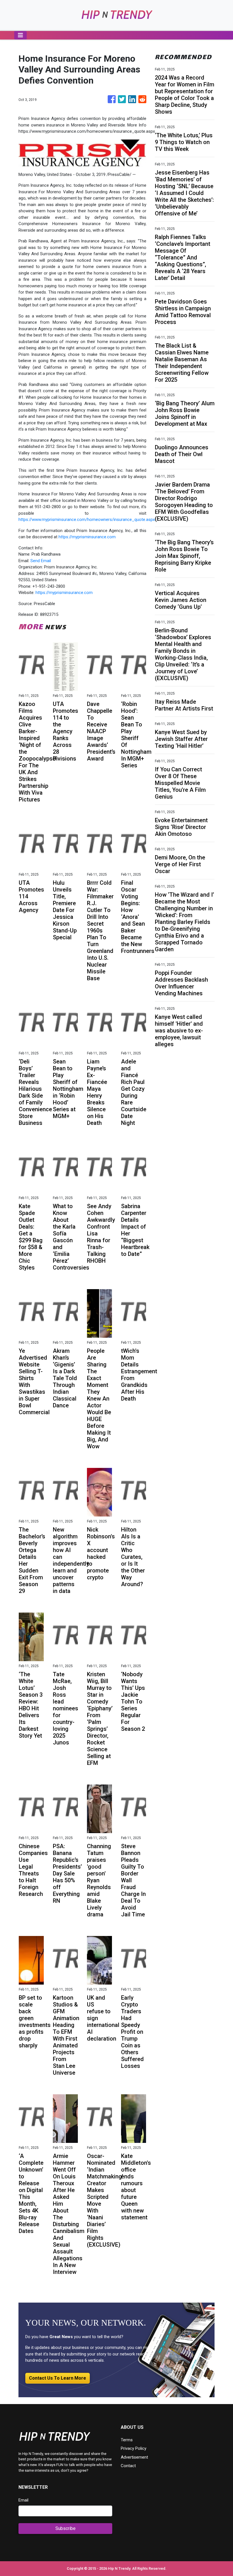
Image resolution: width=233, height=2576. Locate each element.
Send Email (41, 561)
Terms (127, 2440)
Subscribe (65, 2528)
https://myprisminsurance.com (87, 537)
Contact (128, 2466)
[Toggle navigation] (20, 35)
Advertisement (134, 2457)
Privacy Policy (134, 2448)
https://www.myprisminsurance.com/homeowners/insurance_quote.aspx (87, 520)
